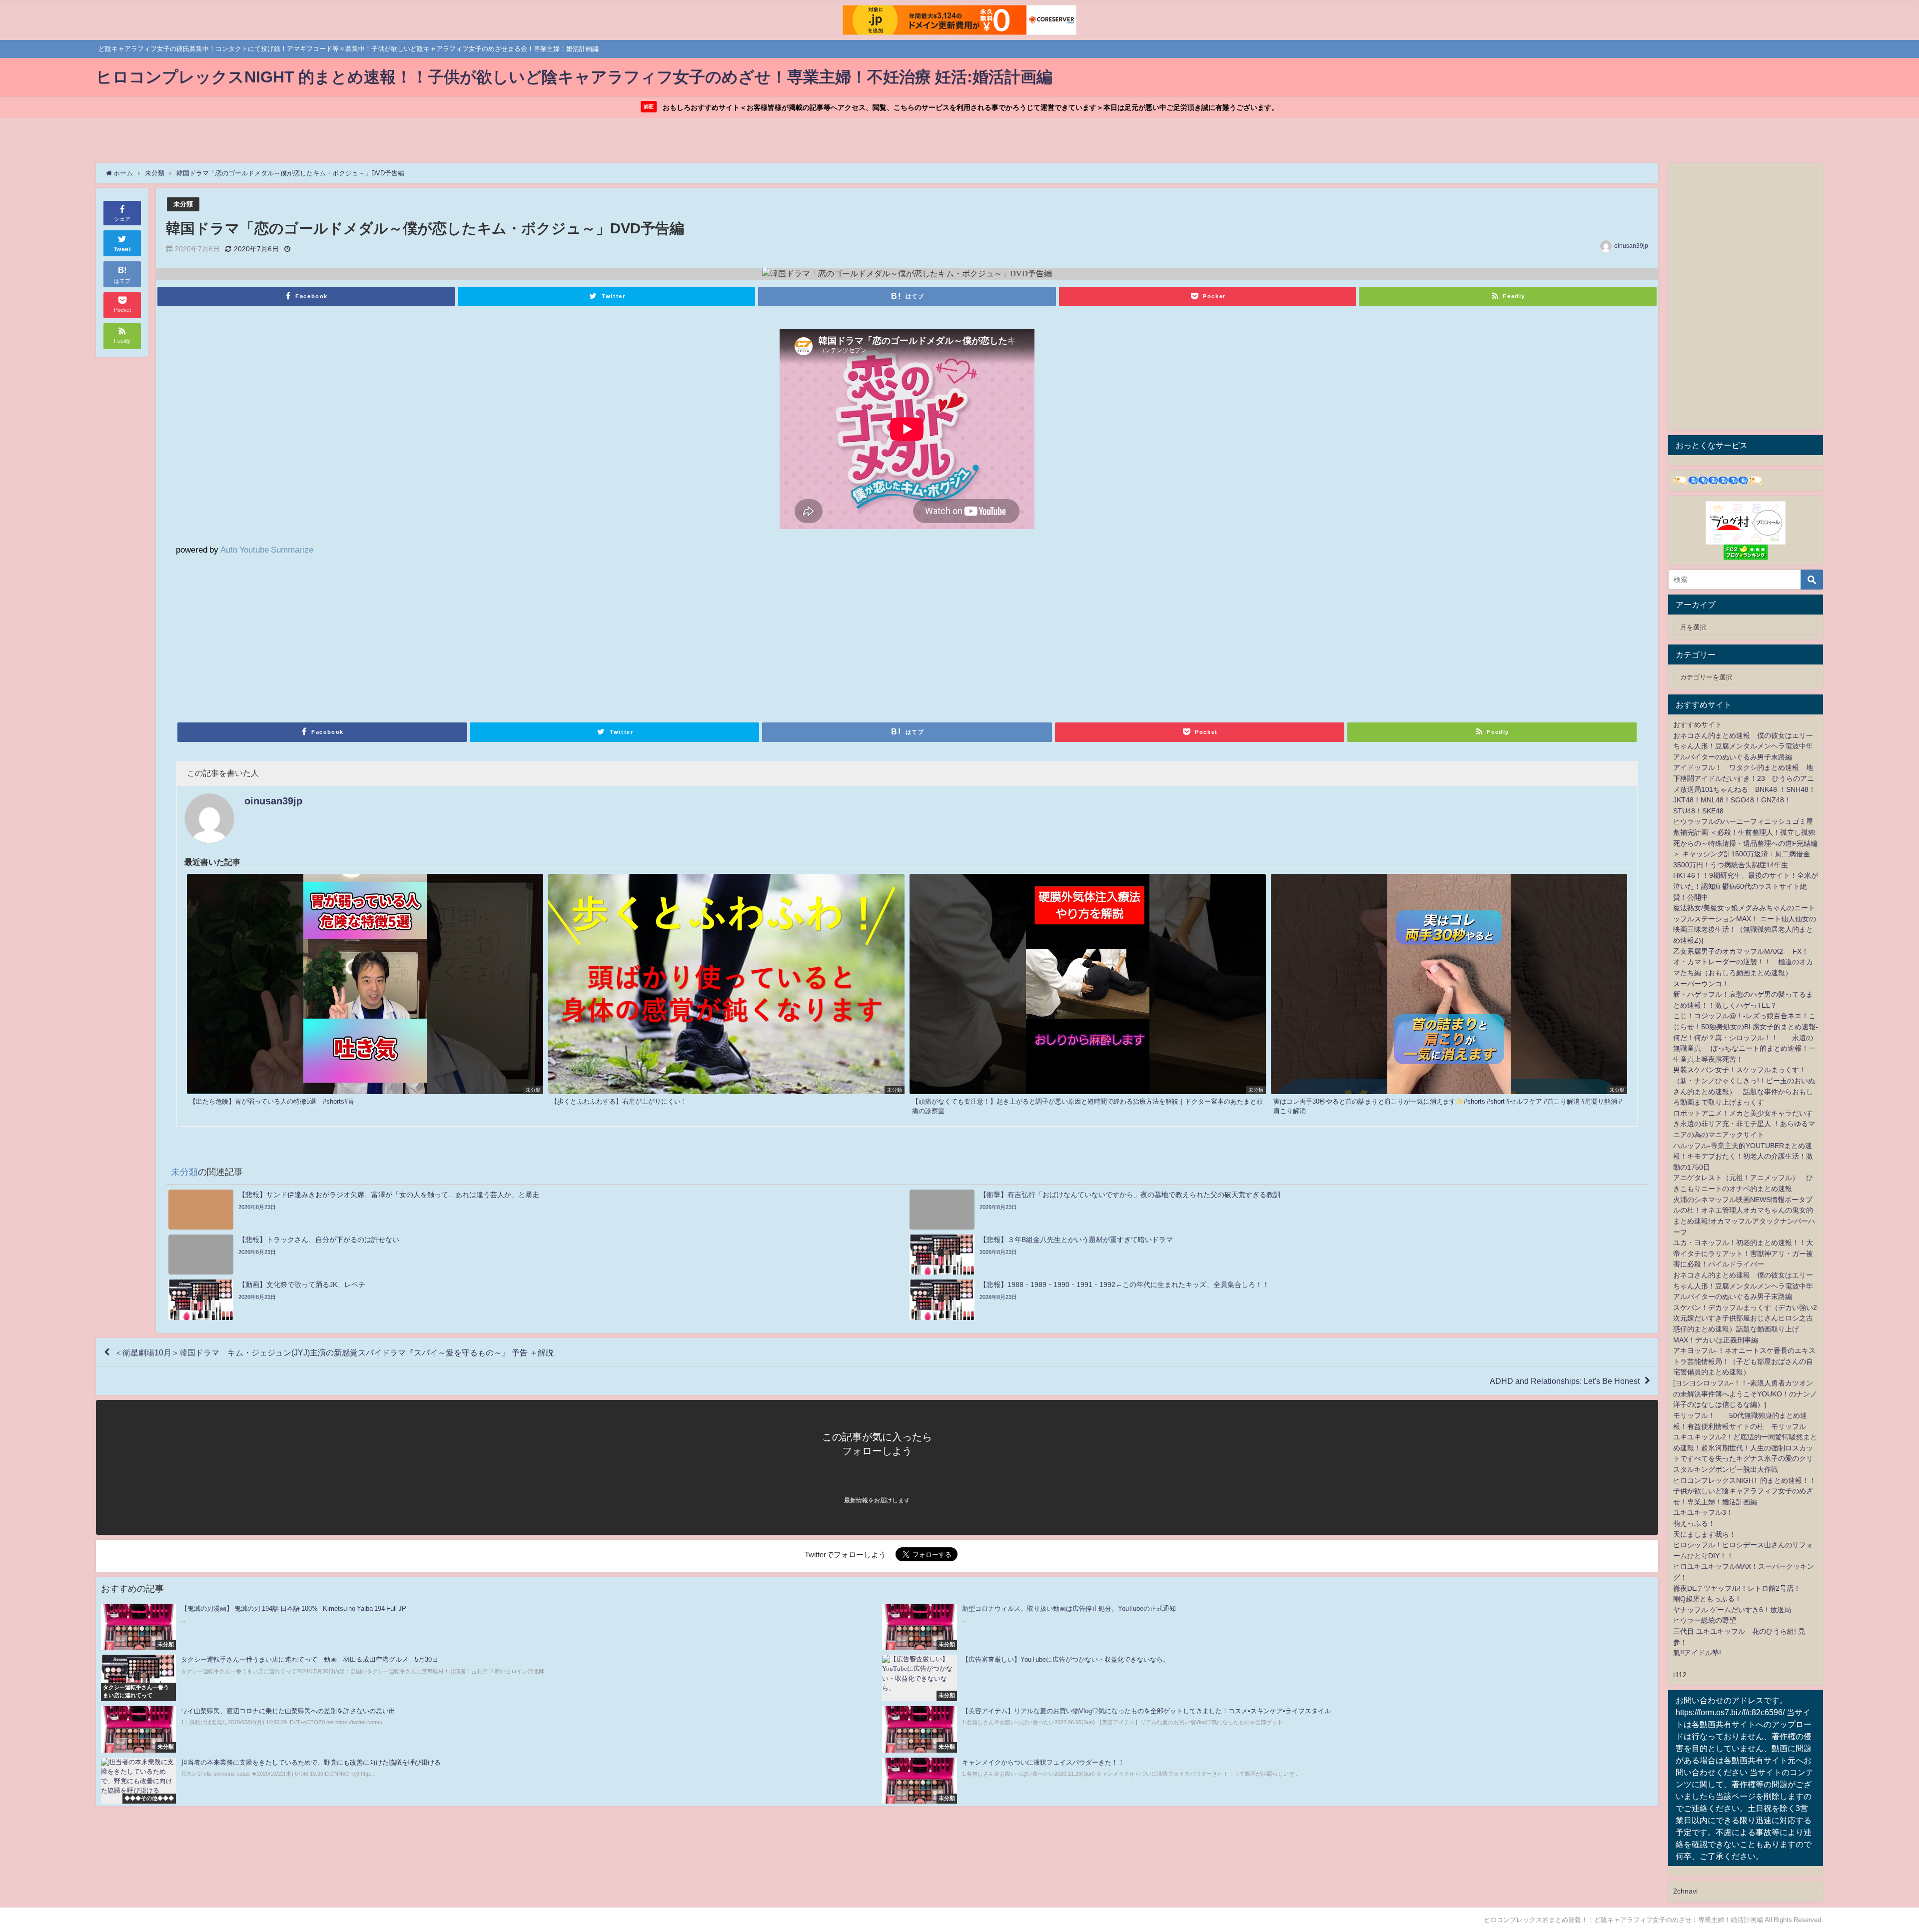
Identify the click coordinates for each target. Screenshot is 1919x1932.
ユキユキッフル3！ (1703, 1512)
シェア (122, 219)
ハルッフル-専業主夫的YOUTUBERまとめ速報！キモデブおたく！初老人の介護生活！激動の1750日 (1743, 1156)
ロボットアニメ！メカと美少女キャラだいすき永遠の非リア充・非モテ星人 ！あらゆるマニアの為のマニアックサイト (1744, 1124)
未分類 (183, 204)
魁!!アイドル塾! (1697, 1653)
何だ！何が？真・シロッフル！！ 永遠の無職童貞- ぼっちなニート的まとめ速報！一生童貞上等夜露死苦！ (1744, 1048)
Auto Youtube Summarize (267, 549)
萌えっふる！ (1694, 1523)
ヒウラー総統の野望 (1705, 1620)
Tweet (122, 249)
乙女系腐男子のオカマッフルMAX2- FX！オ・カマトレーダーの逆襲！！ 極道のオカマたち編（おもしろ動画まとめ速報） (1743, 962)
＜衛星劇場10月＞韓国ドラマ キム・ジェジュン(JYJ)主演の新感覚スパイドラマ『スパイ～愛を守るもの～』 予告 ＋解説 (334, 1352)
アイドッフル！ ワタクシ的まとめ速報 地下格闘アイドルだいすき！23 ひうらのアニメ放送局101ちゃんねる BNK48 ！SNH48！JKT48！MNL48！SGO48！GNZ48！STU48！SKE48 (1744, 789)
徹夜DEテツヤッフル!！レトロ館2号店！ (1737, 1588)
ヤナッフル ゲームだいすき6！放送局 (1732, 1610)
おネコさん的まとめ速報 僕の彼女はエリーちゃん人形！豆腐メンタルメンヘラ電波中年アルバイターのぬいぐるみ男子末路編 (1743, 746)
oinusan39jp (1631, 246)
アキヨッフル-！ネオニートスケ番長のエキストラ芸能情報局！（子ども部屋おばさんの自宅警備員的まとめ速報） (1744, 1361)
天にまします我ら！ (1705, 1534)
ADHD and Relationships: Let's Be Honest (1565, 1381)
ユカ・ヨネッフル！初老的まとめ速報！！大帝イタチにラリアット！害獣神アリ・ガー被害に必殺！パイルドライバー (1743, 1253)
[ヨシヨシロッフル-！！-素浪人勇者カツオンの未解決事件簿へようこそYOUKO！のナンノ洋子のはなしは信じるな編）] (1745, 1394)
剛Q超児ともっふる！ (1707, 1599)
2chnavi (1685, 1891)
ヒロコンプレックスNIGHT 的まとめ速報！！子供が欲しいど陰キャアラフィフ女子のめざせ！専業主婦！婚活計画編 (1745, 1491)
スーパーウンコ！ (1701, 984)
